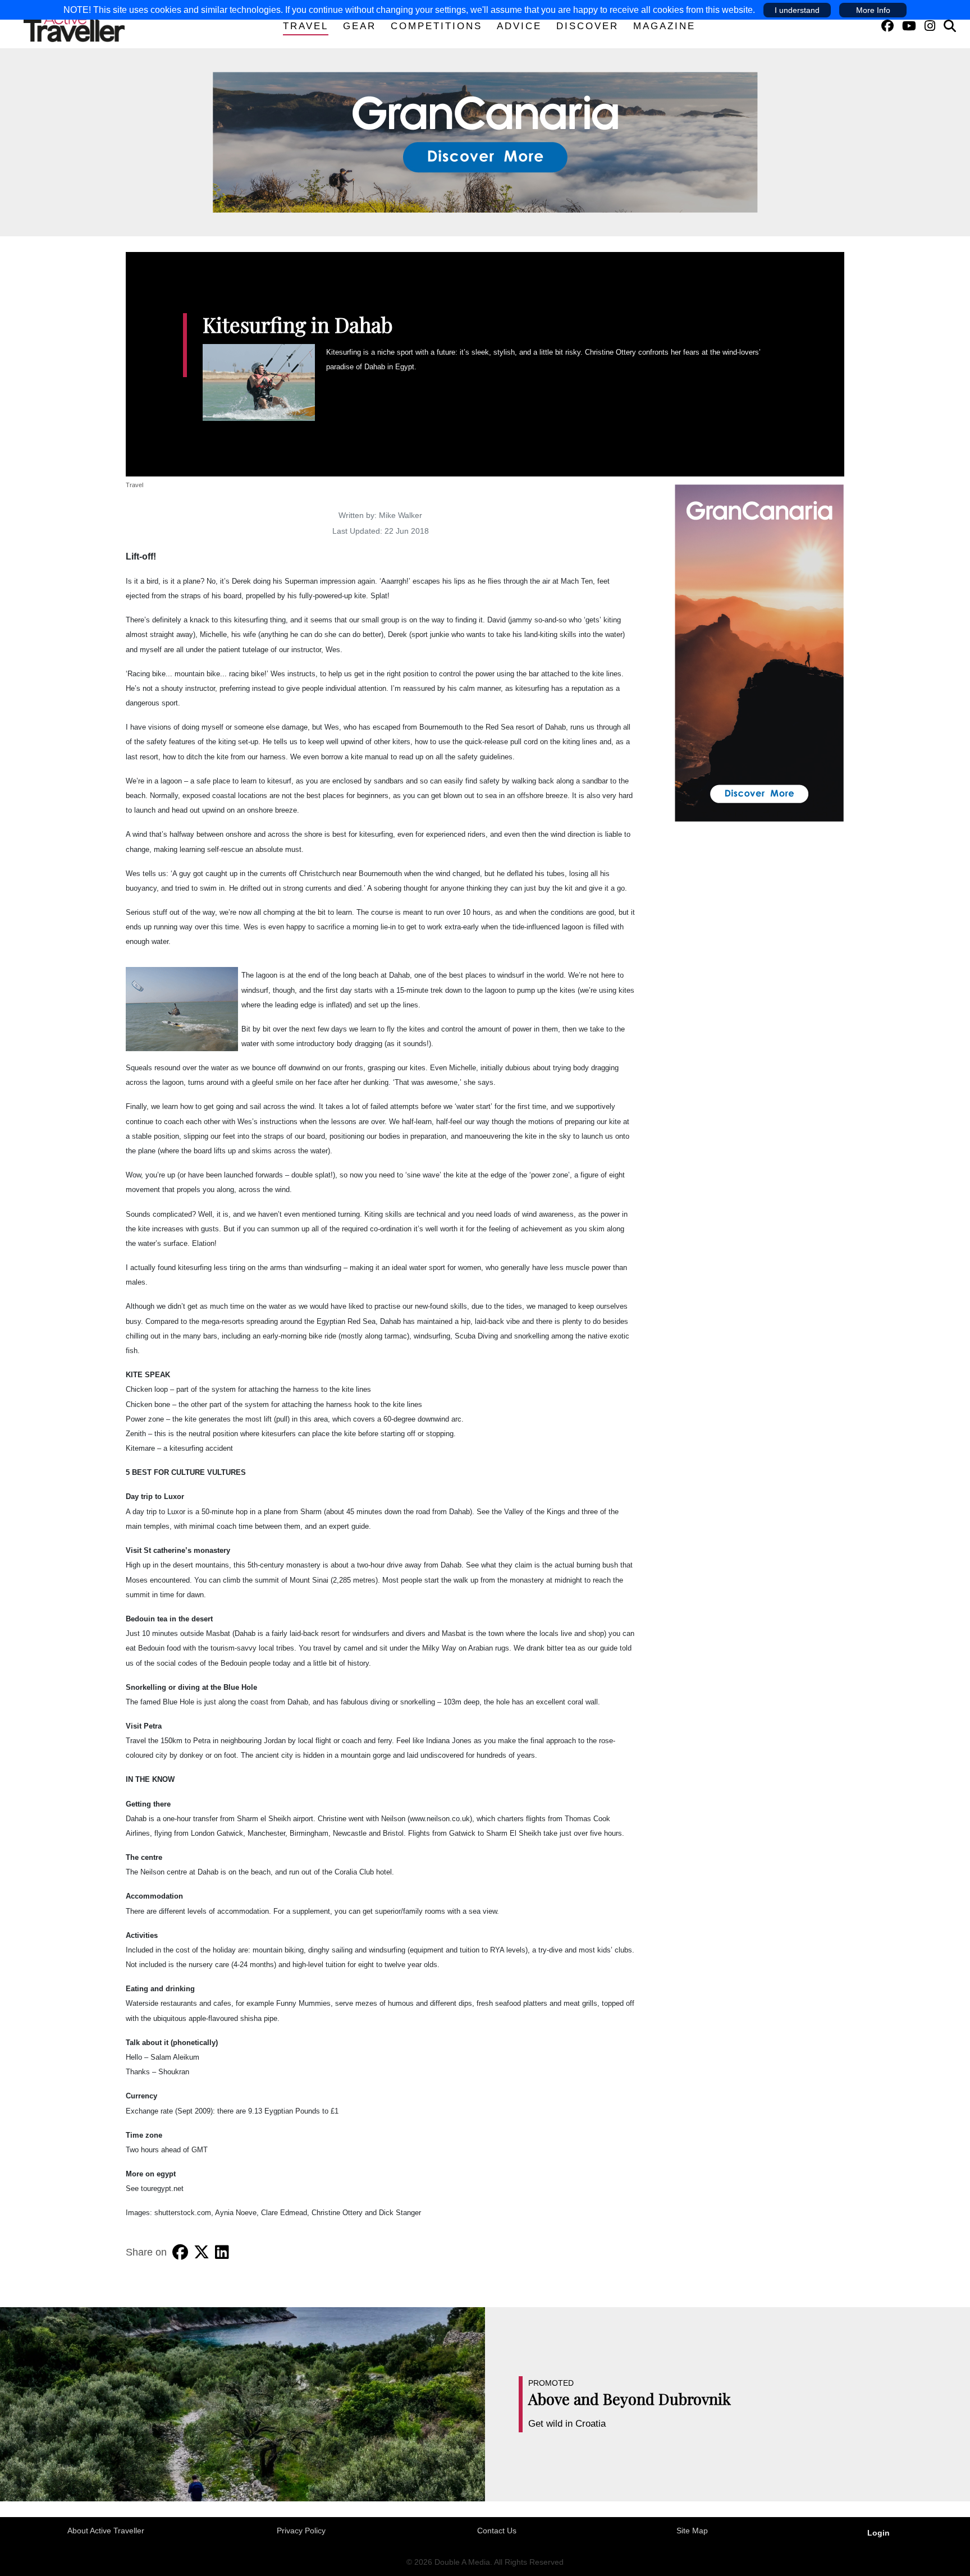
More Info (873, 10)
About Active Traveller (106, 2531)
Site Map (692, 2531)
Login (879, 2533)
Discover (587, 26)
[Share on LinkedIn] (222, 2252)
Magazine (664, 26)
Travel (306, 26)
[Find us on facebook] (887, 26)
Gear (360, 26)
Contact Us (497, 2531)
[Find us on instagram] (930, 26)
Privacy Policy (301, 2531)
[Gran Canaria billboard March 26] (485, 141)
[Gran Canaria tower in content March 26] (759, 652)
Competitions (436, 26)
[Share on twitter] (202, 2252)
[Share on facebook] (180, 2252)
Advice (519, 26)
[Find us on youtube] (909, 26)
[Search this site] (950, 26)
